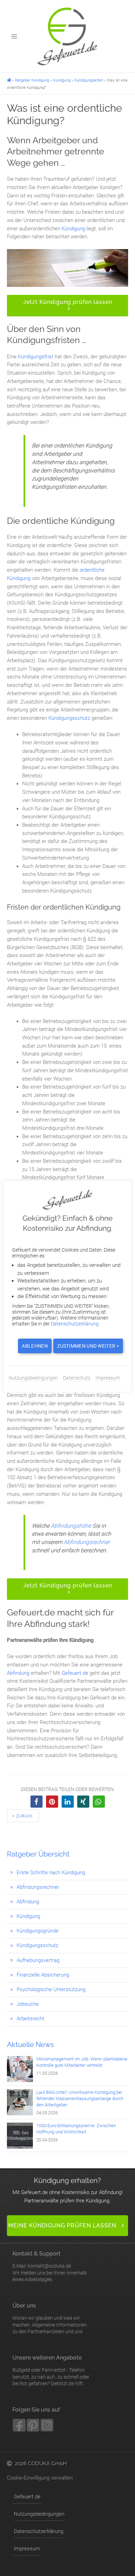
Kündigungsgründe (38, 1931)
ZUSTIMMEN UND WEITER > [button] (88, 1346)
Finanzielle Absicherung (43, 1975)
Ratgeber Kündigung (32, 80)
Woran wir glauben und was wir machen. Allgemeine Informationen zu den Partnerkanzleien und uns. (50, 2318)
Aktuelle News (30, 2045)
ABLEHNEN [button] (35, 1346)
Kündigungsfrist (36, 357)
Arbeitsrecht (30, 2019)
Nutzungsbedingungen (39, 2514)
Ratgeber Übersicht (38, 1854)
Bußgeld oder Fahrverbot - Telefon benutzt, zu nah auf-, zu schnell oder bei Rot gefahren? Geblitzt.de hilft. (51, 2370)
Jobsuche (28, 2004)
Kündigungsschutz (37, 1945)
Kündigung (62, 80)
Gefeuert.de (75, 1673)
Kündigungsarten (89, 80)
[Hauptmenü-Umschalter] (14, 36)
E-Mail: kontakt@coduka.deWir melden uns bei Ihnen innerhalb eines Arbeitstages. (50, 2266)
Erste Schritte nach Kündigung (51, 1873)
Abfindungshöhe (71, 1526)
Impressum (27, 2549)
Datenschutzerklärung (39, 2531)
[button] (67, 306)
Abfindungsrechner (38, 1887)
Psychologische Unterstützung (51, 1989)
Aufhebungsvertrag (38, 1960)
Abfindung (28, 1902)
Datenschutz (77, 1378)
